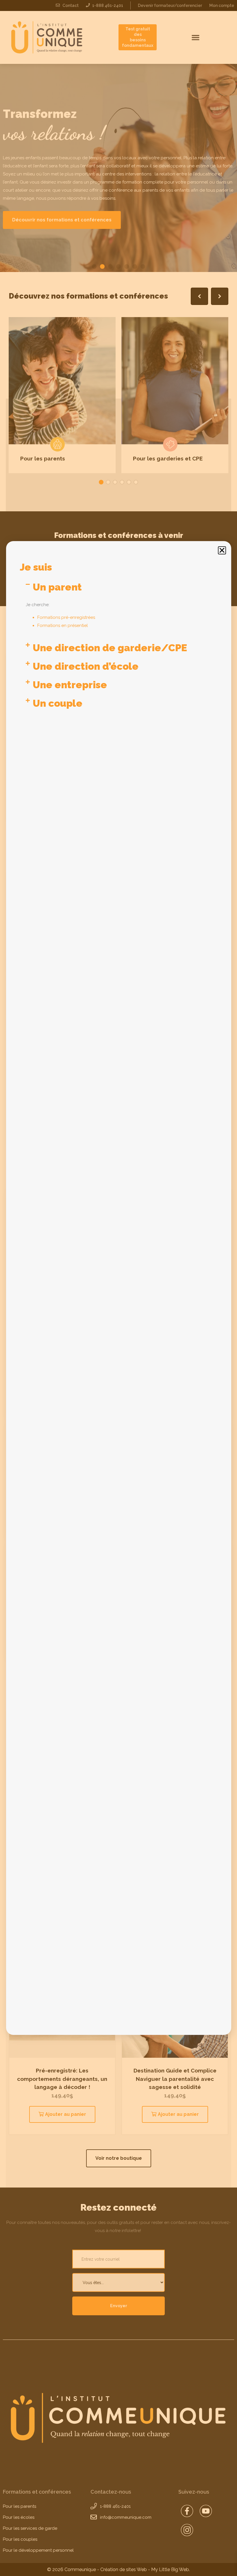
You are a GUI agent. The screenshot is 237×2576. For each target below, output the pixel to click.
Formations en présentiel (63, 626)
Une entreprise (70, 685)
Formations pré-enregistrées (66, 617)
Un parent (57, 587)
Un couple (58, 703)
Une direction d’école (86, 666)
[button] (222, 550)
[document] (118, 1288)
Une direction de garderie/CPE (110, 648)
